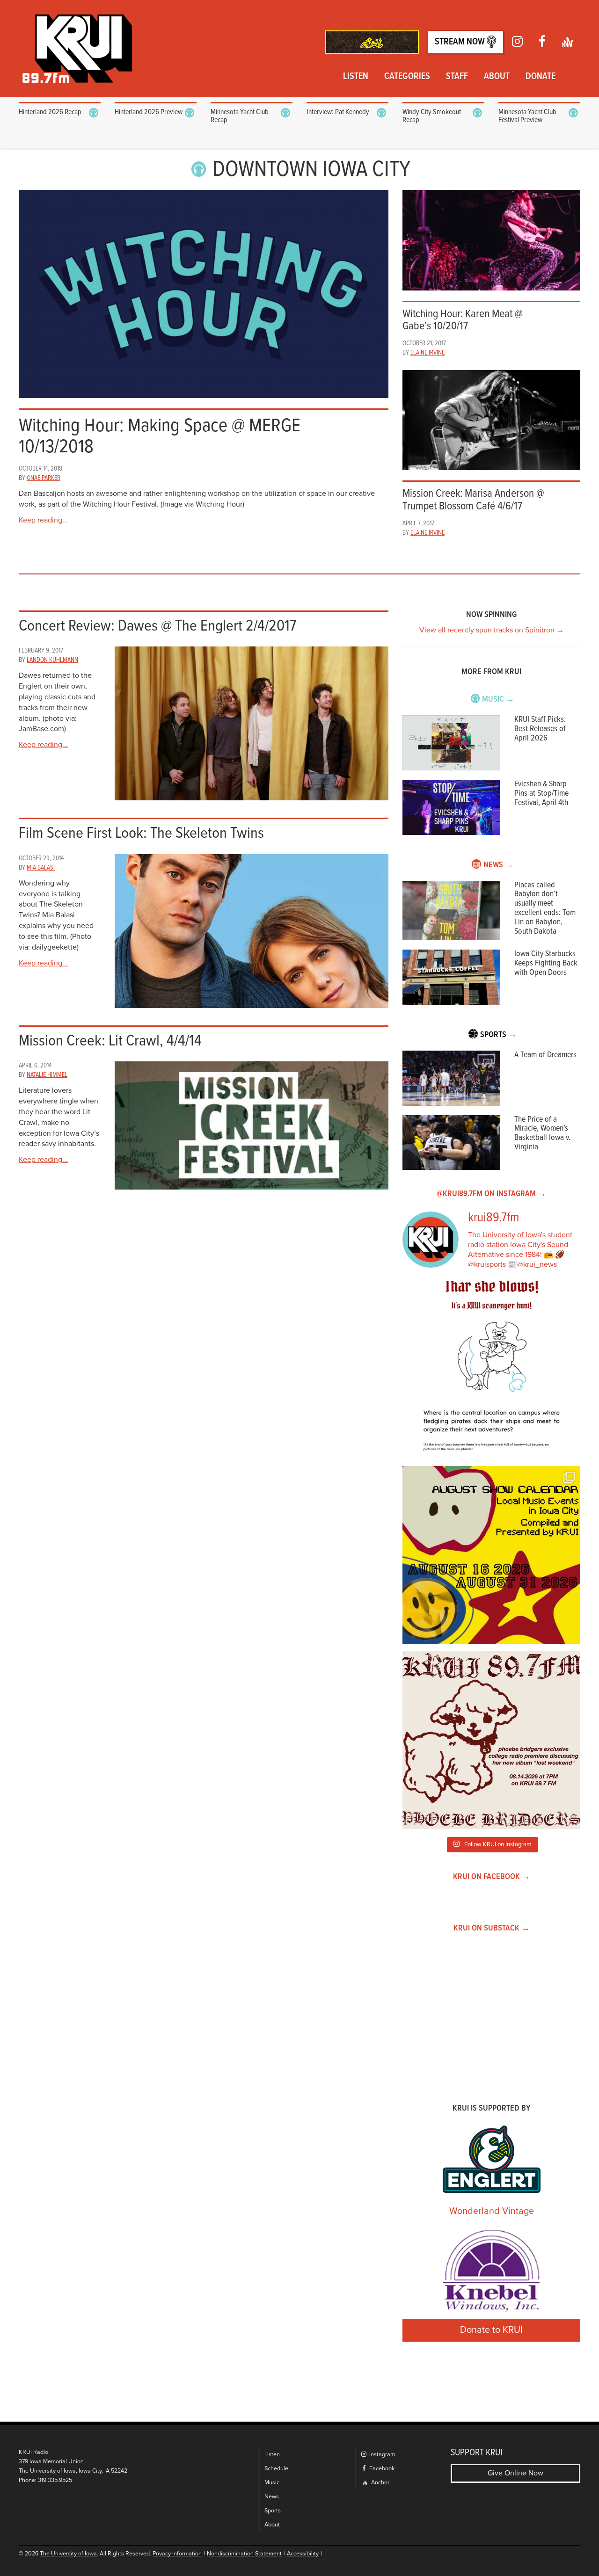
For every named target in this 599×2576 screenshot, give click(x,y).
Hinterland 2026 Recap (50, 112)
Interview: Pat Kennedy (338, 112)
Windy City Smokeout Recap (432, 116)
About (497, 77)
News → (498, 865)
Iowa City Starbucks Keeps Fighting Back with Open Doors (546, 963)
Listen (356, 77)
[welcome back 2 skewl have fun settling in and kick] (491, 1555)
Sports (273, 2511)
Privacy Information (177, 2554)
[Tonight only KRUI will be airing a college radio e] (491, 1740)
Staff (457, 77)
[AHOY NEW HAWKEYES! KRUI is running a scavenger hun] (491, 1370)
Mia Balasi (41, 868)
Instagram (381, 2455)
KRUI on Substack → (492, 1928)
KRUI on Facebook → (492, 1877)
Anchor (380, 2483)
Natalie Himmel (47, 1075)
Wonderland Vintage (492, 2211)
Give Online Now (515, 2473)
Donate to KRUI (491, 2330)
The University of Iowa (68, 2554)
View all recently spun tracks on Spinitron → (492, 630)
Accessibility (303, 2554)
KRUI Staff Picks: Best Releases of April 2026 (540, 729)
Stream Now (461, 42)
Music (272, 2483)
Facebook (381, 2469)
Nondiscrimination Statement (244, 2554)
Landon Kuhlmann (52, 660)
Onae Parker (44, 478)
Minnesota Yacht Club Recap (240, 116)
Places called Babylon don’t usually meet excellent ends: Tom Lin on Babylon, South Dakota (545, 908)
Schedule (276, 2469)
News (272, 2497)
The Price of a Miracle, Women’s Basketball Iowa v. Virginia (542, 1133)
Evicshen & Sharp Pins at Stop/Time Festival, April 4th (541, 794)
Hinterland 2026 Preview (149, 112)
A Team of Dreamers (545, 1055)
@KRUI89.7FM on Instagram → (491, 1194)
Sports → (498, 1035)
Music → (498, 700)
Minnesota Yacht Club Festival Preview (527, 116)
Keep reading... (43, 520)
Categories (407, 77)
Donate (541, 77)
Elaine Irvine (427, 353)
